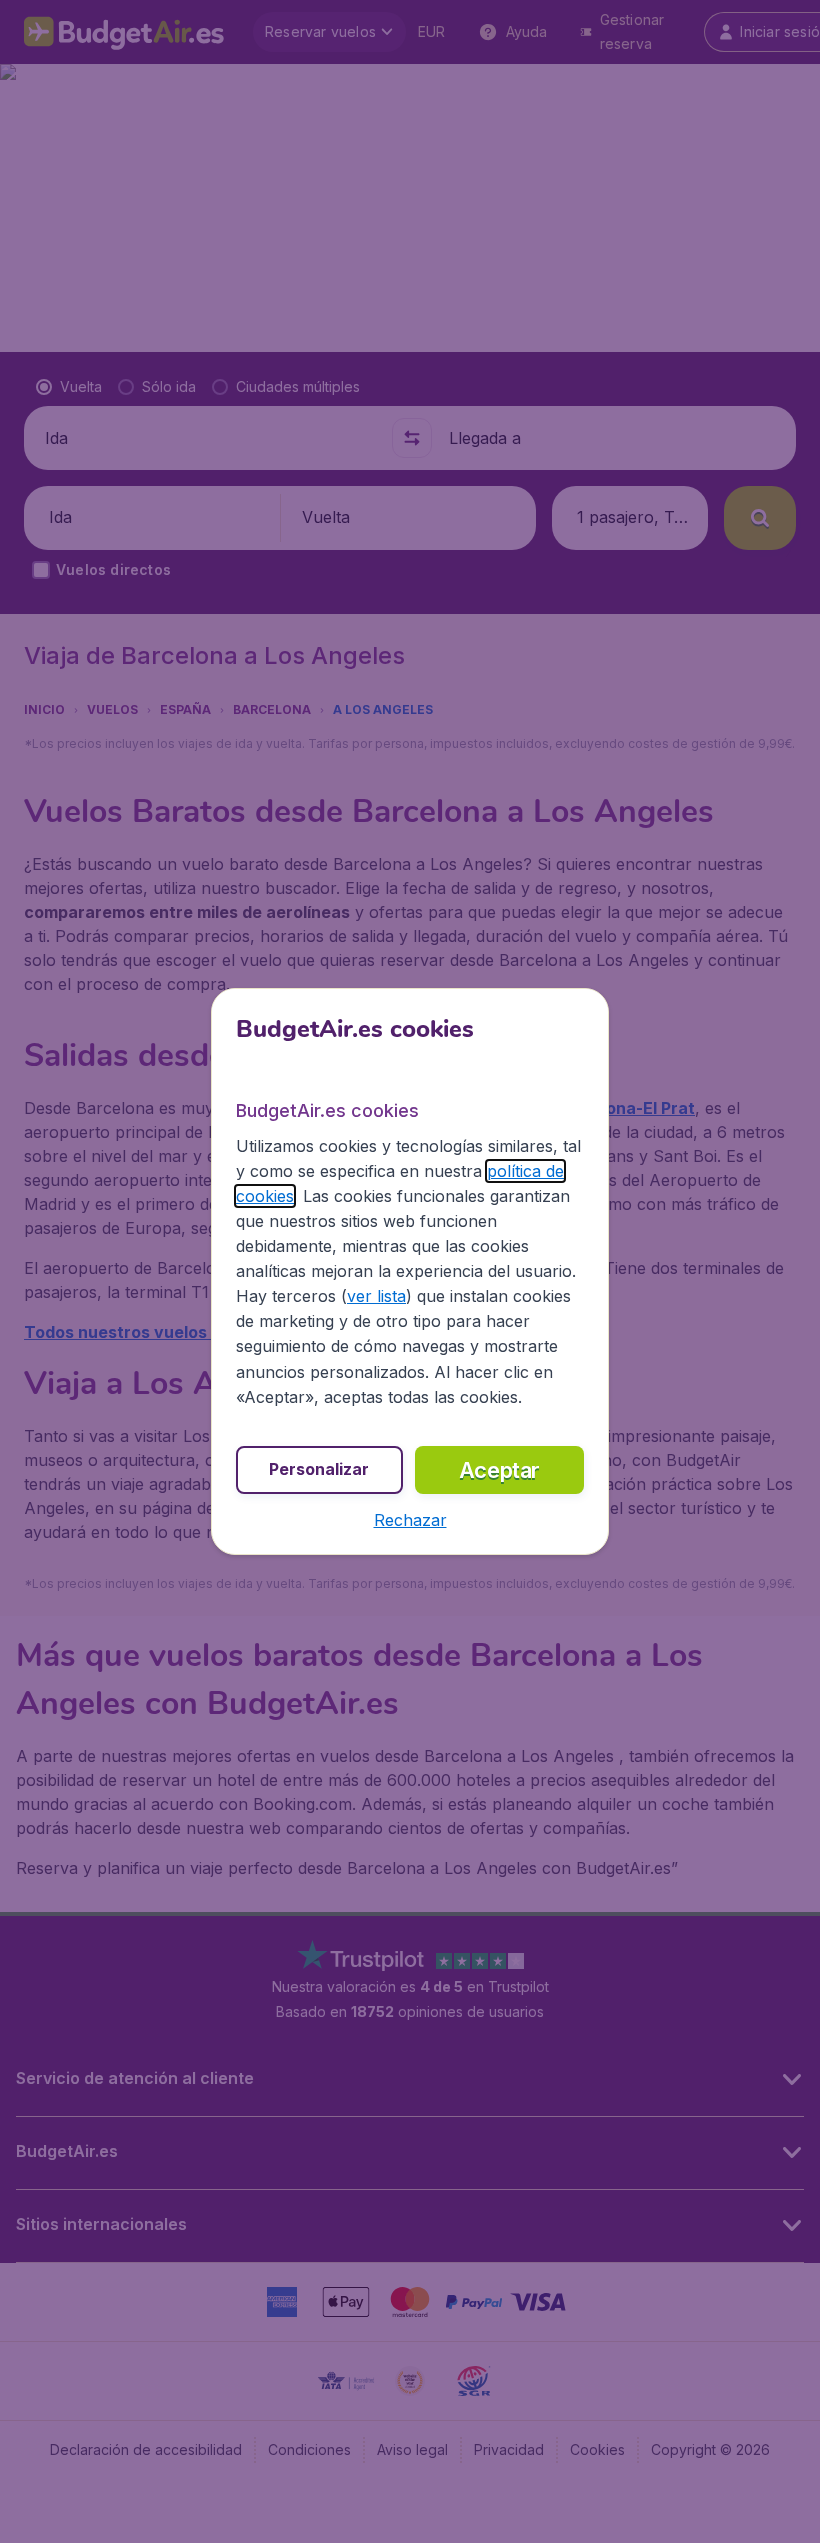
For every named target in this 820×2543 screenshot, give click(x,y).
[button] (410, 1520)
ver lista (376, 1296)
